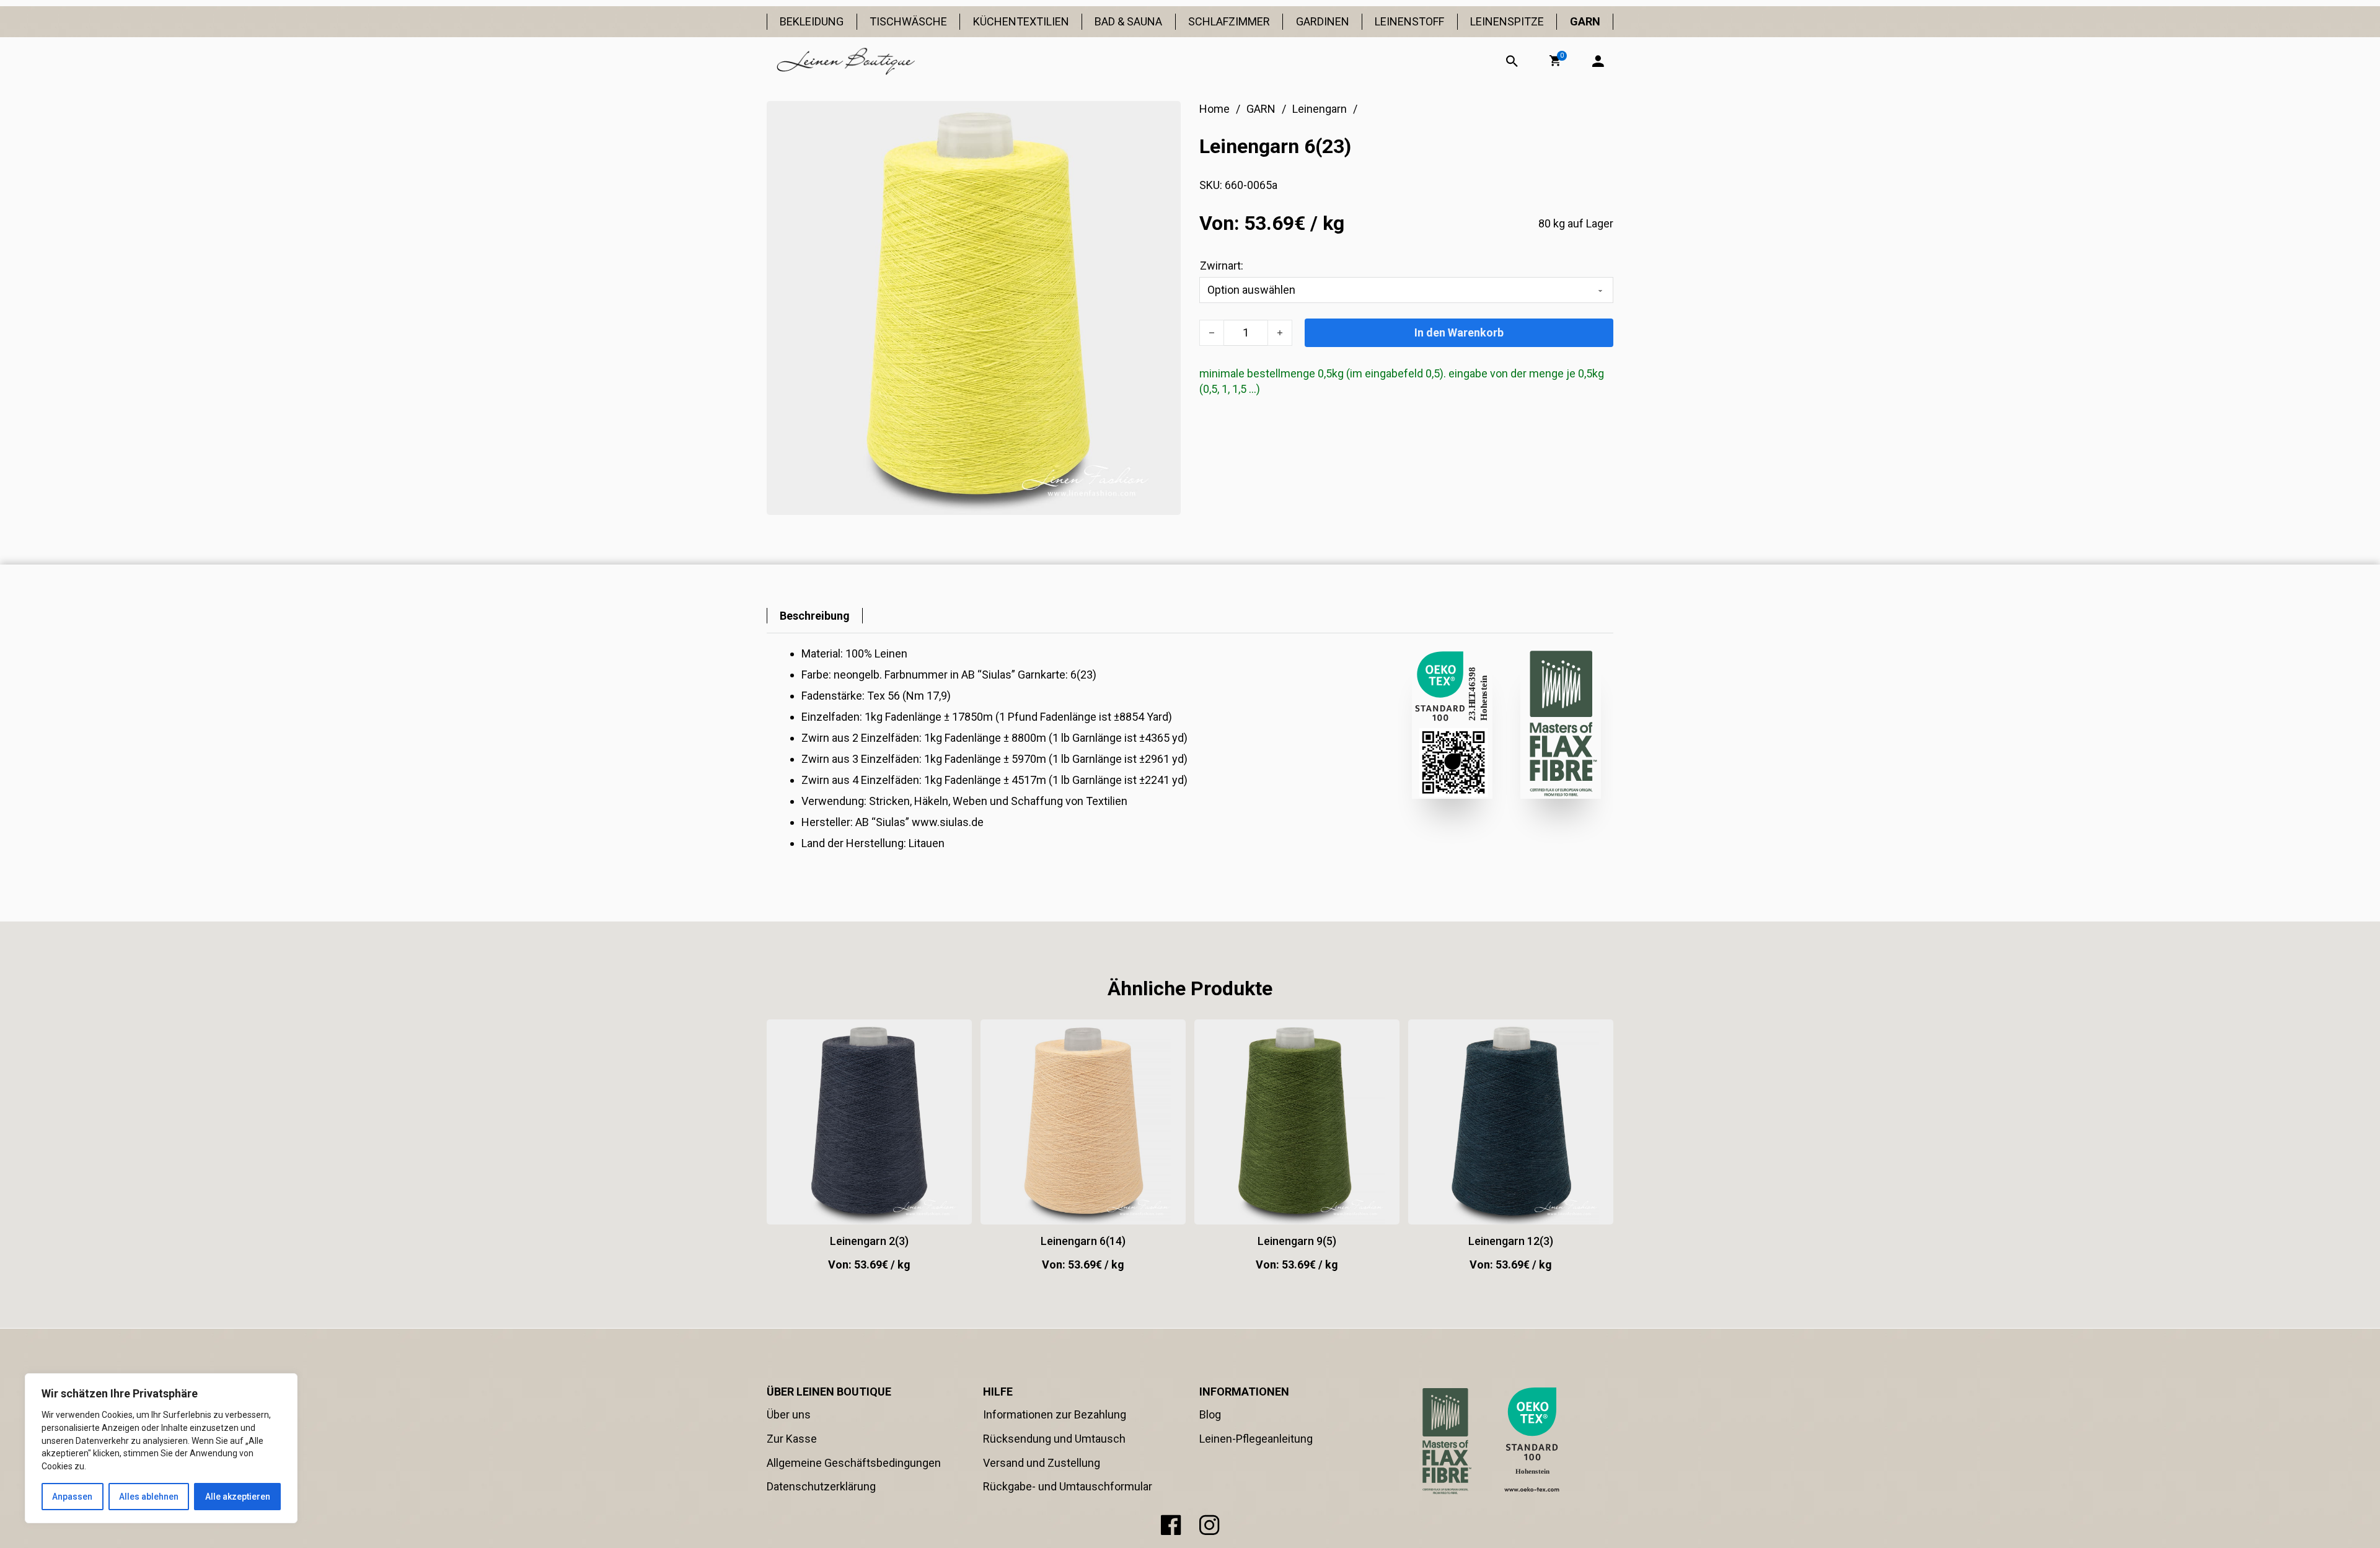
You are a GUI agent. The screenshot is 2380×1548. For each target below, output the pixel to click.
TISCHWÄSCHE (908, 21)
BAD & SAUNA (1128, 21)
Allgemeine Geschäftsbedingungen (854, 1463)
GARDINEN (1323, 21)
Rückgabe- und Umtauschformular (1068, 1486)
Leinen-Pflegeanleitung (1256, 1439)
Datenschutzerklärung (821, 1486)
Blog (1210, 1414)
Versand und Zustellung (1042, 1463)
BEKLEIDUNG (812, 21)
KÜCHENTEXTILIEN (1021, 21)
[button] (1555, 61)
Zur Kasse (792, 1439)
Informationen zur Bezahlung (1055, 1414)
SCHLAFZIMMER (1229, 21)
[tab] (815, 616)
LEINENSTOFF (1409, 21)
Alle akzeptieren (238, 1497)
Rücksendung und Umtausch (1054, 1439)
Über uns (789, 1414)
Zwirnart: (1222, 266)
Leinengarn (1320, 109)
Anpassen (72, 1497)
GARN (1585, 21)
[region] (161, 1448)
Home (1214, 109)
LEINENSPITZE (1507, 21)
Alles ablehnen (149, 1497)
